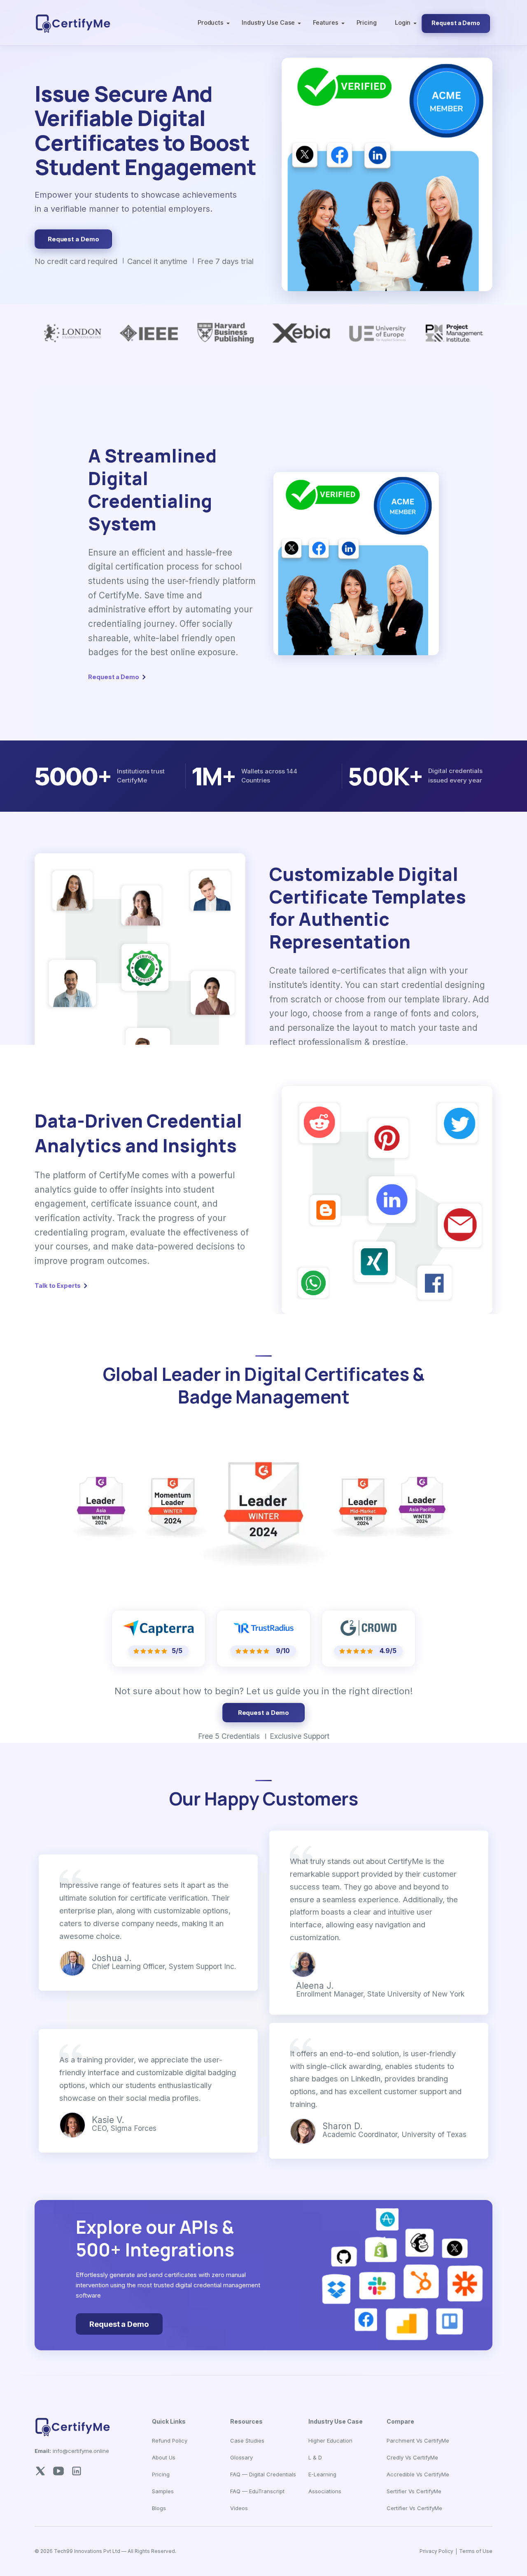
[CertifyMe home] (73, 23)
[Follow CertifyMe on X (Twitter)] (40, 2470)
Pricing (367, 22)
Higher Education (330, 2441)
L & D (315, 2457)
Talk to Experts (58, 1286)
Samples (163, 2491)
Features (325, 22)
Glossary (241, 2457)
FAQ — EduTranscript (257, 2491)
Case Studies (247, 2441)
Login (403, 22)
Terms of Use (476, 2551)
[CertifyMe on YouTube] (58, 2470)
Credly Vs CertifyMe (412, 2457)
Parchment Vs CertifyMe (418, 2441)
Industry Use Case (268, 22)
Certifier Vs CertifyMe (414, 2508)
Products (211, 22)
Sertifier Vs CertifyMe (414, 2491)
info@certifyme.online (72, 2451)
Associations (325, 2491)
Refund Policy (170, 2441)
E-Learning (322, 2474)
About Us (164, 2457)
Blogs (159, 2508)
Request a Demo (456, 23)
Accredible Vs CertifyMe (418, 2474)
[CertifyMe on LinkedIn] (77, 2470)
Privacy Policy (436, 2551)
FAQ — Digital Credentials (263, 2474)
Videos (239, 2508)
